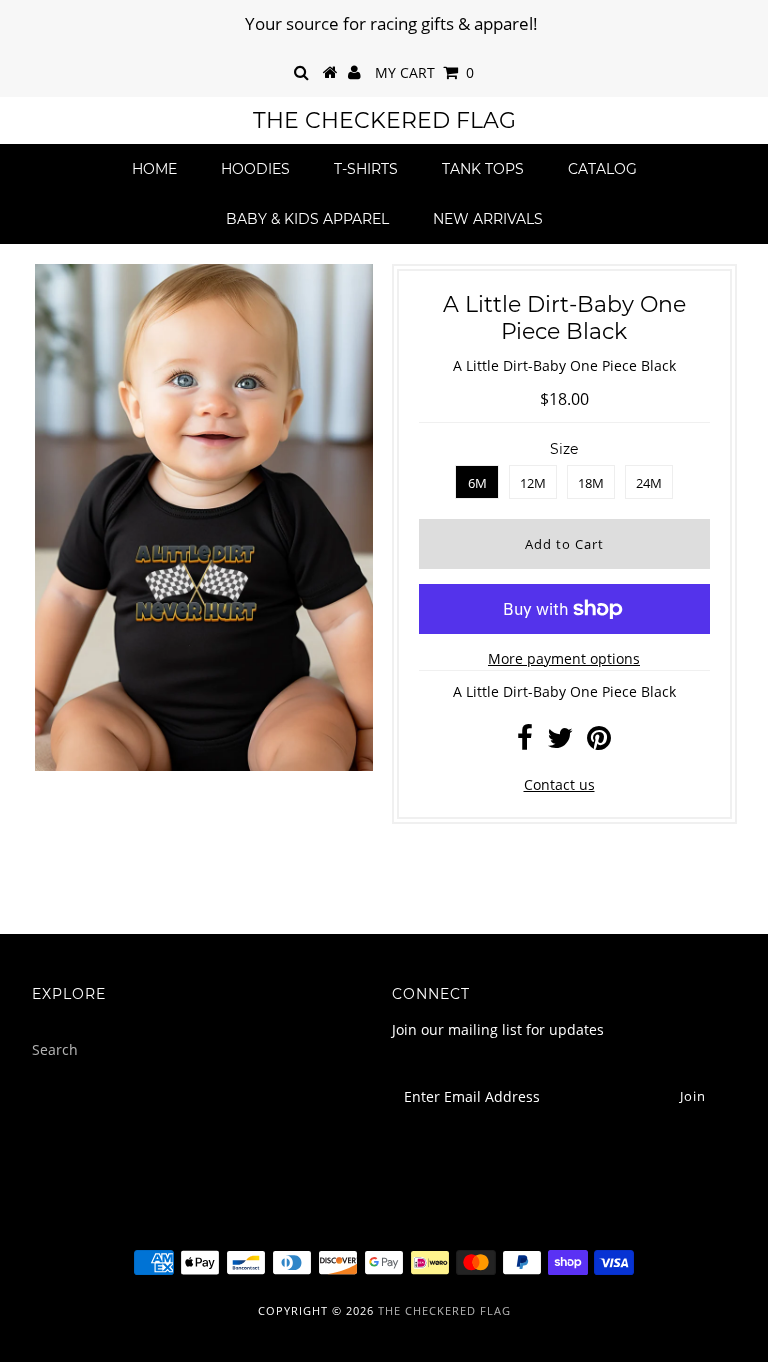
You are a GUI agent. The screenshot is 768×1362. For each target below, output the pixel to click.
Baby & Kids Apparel (307, 219)
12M (533, 483)
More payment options (564, 658)
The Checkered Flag (384, 120)
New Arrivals (488, 219)
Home (154, 169)
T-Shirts (366, 169)
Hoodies (255, 169)
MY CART (424, 72)
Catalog (602, 169)
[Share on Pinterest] (599, 742)
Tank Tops (483, 169)
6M (477, 483)
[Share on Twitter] (560, 742)
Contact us (559, 784)
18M (591, 483)
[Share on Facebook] (525, 742)
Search (55, 1049)
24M (649, 483)
